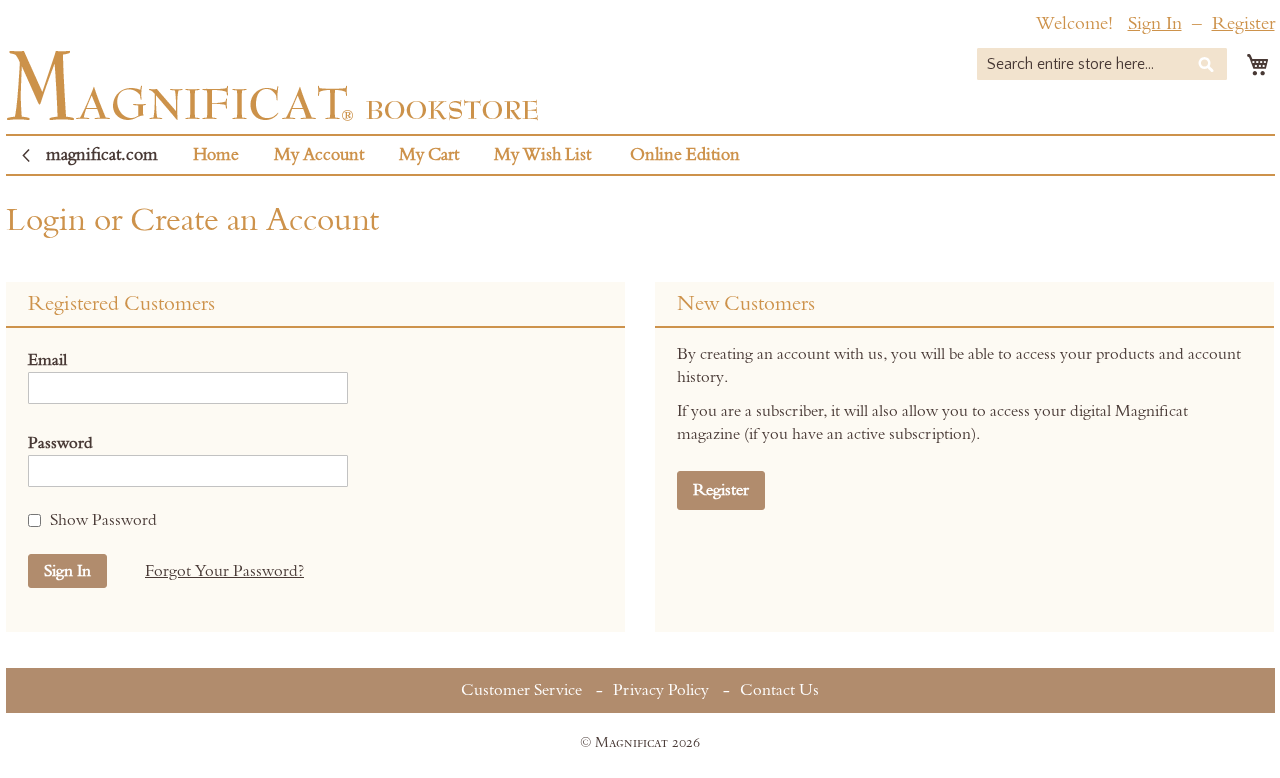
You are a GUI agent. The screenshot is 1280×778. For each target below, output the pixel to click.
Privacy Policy (661, 690)
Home (216, 155)
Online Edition (685, 155)
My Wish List (542, 155)
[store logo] (272, 85)
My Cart (429, 155)
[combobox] (1102, 64)
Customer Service (521, 690)
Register (1243, 23)
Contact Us (779, 690)
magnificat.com (102, 155)
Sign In (1155, 23)
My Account (319, 155)
